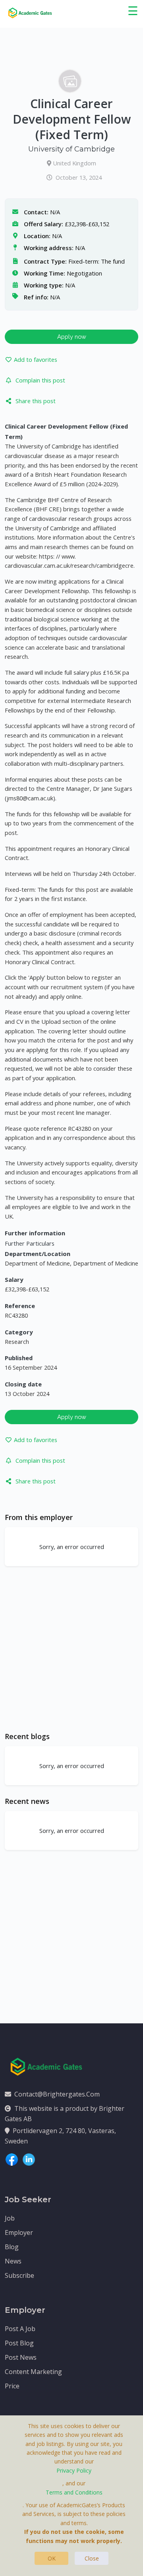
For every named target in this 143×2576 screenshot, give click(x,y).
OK (52, 2558)
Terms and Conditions (74, 2492)
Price (12, 2386)
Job (10, 2218)
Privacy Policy (74, 2470)
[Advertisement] (71, 1649)
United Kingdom (74, 163)
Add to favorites (36, 359)
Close (92, 2558)
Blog (12, 2247)
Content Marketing (33, 2372)
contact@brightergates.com (57, 2094)
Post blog (19, 2343)
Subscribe (19, 2275)
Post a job (20, 2329)
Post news (21, 2357)
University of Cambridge (71, 149)
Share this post (36, 401)
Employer (19, 2232)
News (13, 2261)
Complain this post (40, 380)
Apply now (72, 337)
